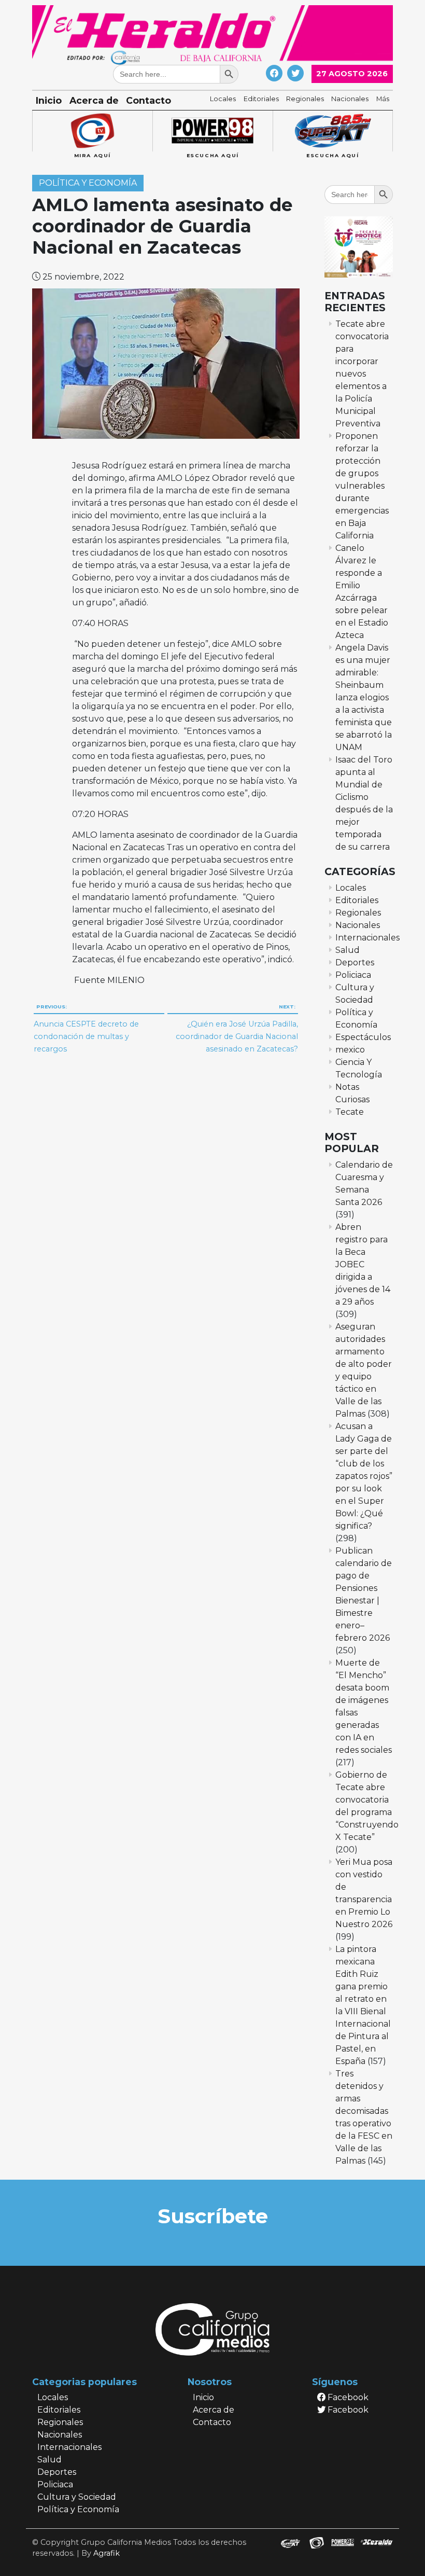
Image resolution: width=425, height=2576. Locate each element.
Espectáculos (363, 1037)
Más (383, 99)
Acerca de (94, 100)
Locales (223, 99)
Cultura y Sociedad (77, 2497)
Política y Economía (88, 183)
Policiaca (353, 975)
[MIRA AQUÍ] (92, 131)
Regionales (305, 99)
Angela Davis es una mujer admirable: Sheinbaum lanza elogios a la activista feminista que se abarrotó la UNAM (364, 697)
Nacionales (350, 99)
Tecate (350, 1112)
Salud (348, 950)
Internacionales (367, 938)
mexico (350, 1050)
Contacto (148, 100)
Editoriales (261, 99)
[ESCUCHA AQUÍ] (212, 131)
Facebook (347, 2397)
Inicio (49, 100)
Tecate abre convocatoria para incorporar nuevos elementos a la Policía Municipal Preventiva (362, 374)
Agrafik (107, 2553)
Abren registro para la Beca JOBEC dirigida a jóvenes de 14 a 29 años (363, 1264)
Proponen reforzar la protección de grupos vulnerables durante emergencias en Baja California (362, 486)
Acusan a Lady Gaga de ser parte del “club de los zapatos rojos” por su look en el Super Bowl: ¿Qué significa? (364, 1476)
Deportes (355, 962)
